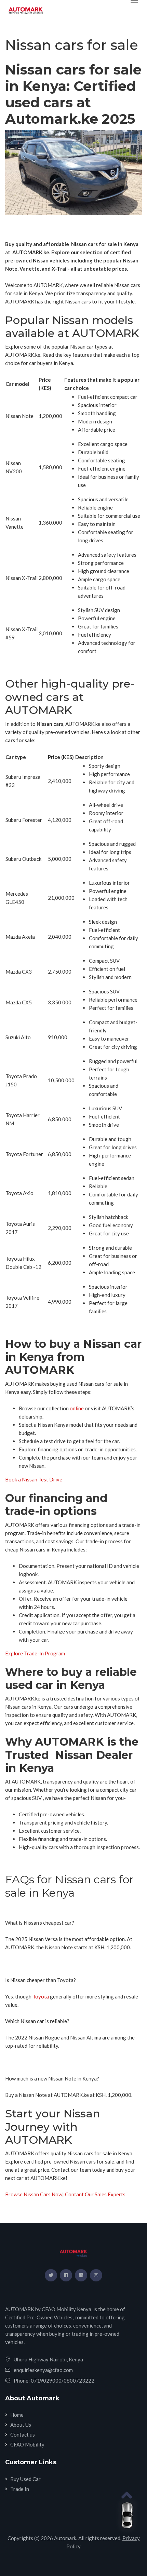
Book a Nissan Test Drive (34, 1479)
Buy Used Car (25, 2479)
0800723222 (79, 2381)
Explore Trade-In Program (35, 1653)
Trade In (20, 2489)
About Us (21, 2425)
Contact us (23, 2435)
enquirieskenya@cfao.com (43, 2370)
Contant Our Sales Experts (95, 2194)
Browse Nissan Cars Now (34, 2194)
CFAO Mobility (27, 2444)
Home (17, 2415)
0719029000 (46, 2381)
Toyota (40, 1996)
